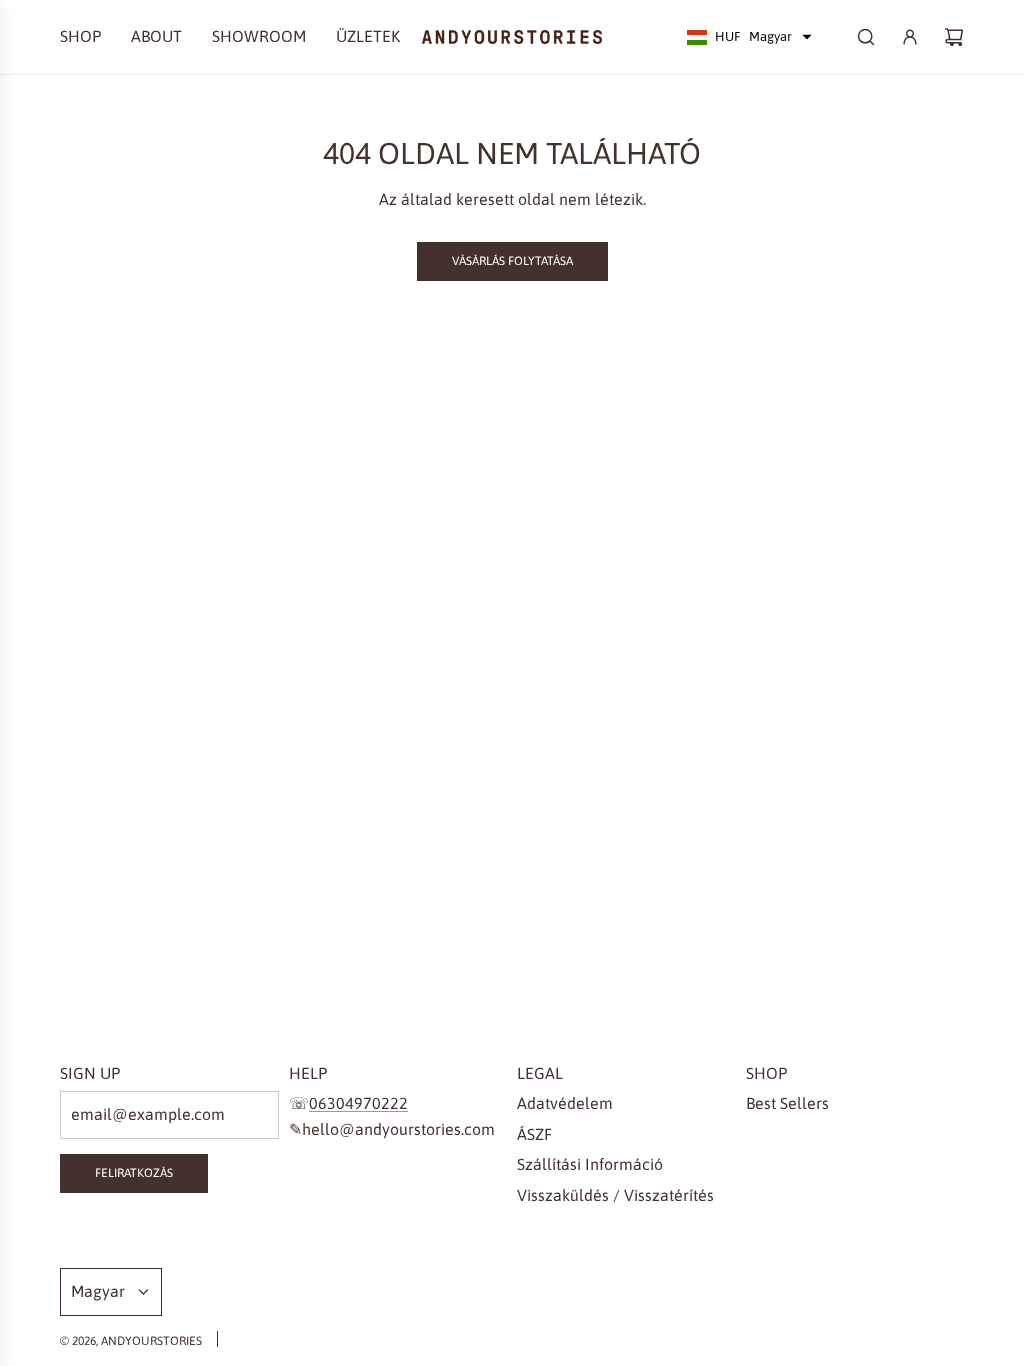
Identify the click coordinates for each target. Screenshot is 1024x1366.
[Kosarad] (954, 37)
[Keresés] (866, 37)
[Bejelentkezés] (910, 37)
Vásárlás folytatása (512, 261)
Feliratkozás (134, 1173)
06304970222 (358, 1103)
